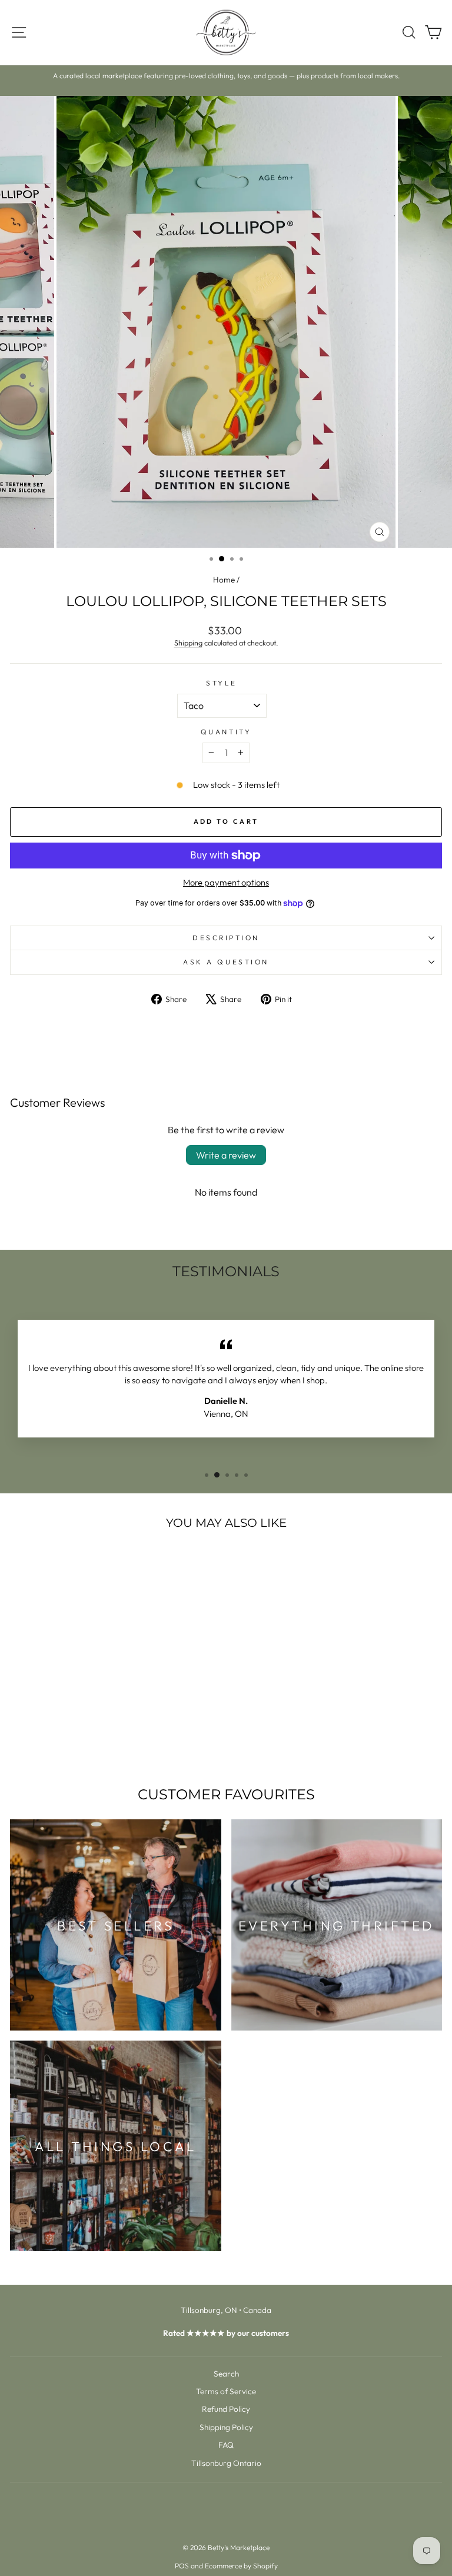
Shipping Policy (226, 2427)
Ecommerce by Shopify (241, 2566)
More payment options (226, 882)
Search (226, 2374)
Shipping (188, 643)
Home (224, 580)
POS (182, 2566)
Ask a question (226, 962)
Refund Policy (226, 2409)
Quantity (226, 732)
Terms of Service (226, 2391)
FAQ (226, 2445)
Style (222, 683)
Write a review (226, 1155)
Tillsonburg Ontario (226, 2463)
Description (226, 938)
